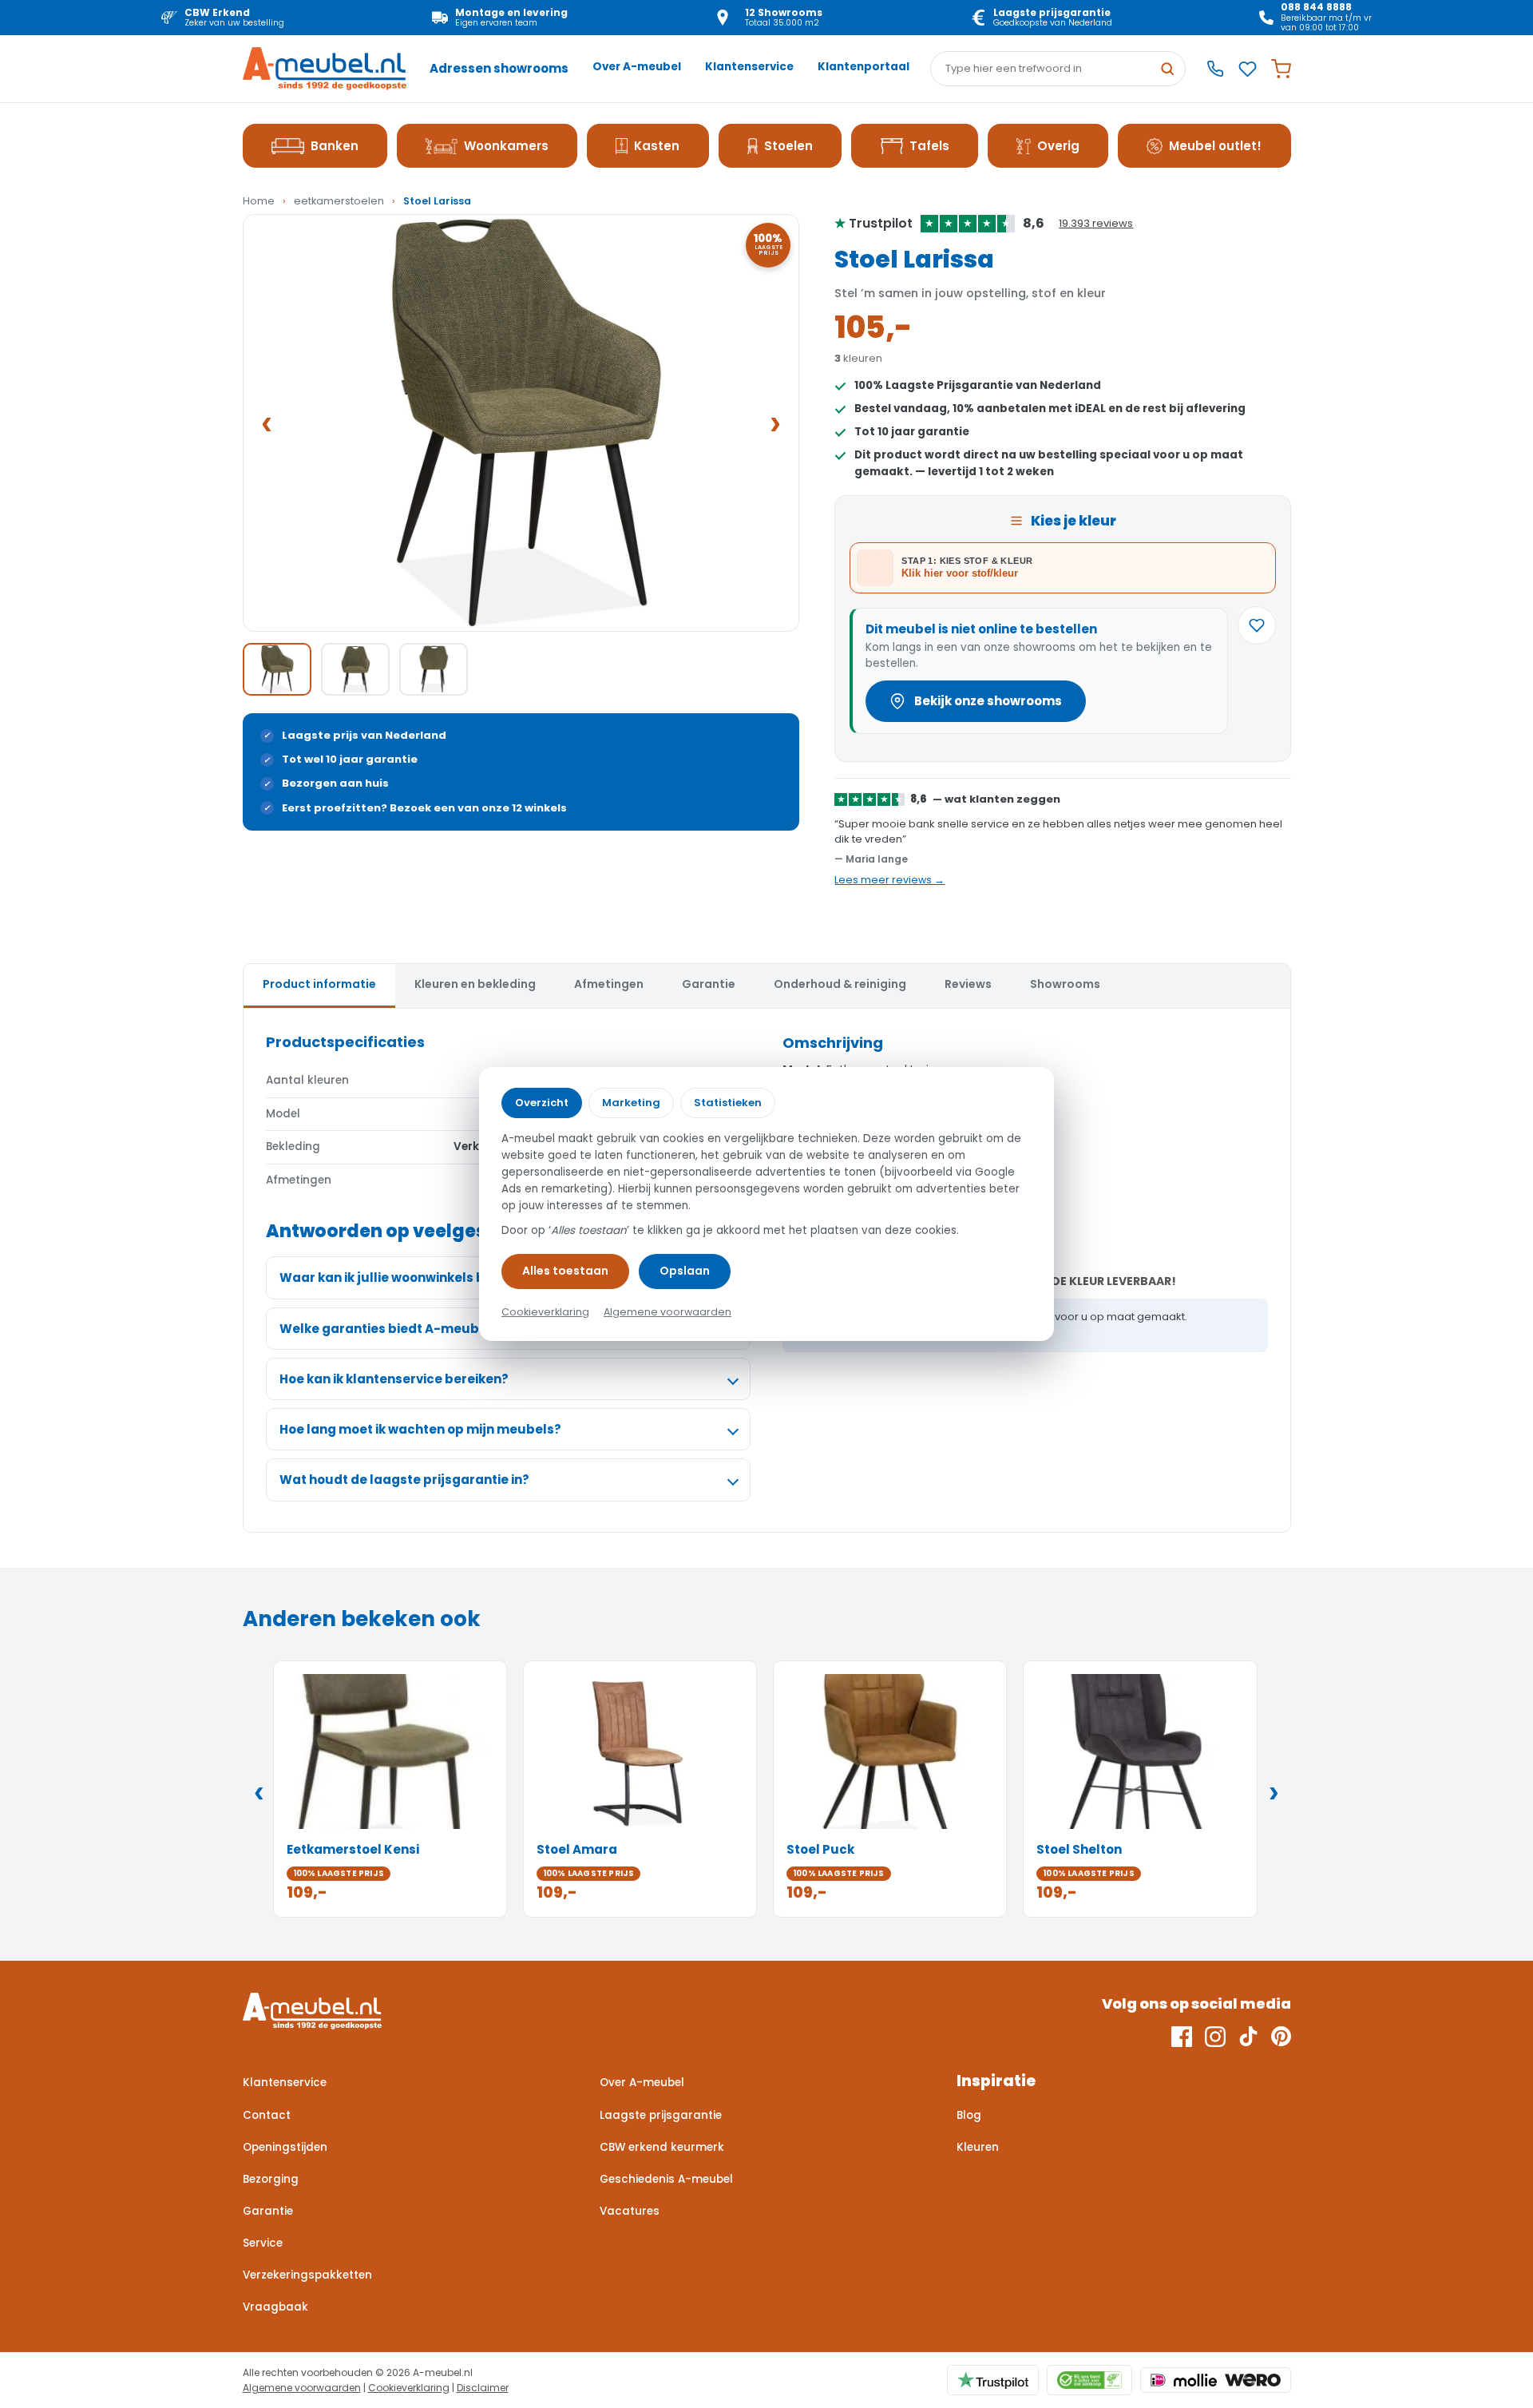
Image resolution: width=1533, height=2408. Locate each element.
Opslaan (685, 1271)
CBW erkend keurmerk (662, 2147)
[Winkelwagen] (1281, 69)
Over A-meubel (637, 67)
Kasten (657, 146)
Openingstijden (285, 2147)
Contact (267, 2115)
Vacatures (630, 2211)
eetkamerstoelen (339, 201)
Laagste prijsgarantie (661, 2115)
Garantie (268, 2211)
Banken (335, 146)
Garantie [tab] (709, 984)
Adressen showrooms (499, 68)
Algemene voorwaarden (302, 2388)
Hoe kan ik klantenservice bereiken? (394, 1379)
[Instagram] (1215, 2037)
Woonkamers (506, 146)
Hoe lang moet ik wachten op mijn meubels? (420, 1429)
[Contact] (1215, 69)
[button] (521, 423)
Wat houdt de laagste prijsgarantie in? (404, 1480)
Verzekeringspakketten (307, 2275)
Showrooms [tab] (1065, 984)
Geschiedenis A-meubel (666, 2179)
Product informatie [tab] (319, 984)
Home (259, 201)
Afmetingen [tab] (609, 984)
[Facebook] (1182, 2037)
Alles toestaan (565, 1271)
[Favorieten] (1248, 69)
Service (263, 2243)
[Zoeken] (1167, 69)
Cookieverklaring (409, 2388)
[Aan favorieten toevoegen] (1257, 625)
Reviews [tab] (968, 984)
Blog (969, 2115)
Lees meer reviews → (889, 880)
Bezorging (271, 2179)
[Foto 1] (277, 669)
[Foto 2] (355, 669)
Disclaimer (483, 2388)
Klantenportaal (864, 67)
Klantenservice (749, 67)
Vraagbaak (275, 2307)
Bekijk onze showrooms (988, 701)
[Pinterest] (1281, 2037)
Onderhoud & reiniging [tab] (840, 984)
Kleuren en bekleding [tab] (475, 984)
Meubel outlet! (1215, 146)
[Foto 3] (434, 669)
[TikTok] (1248, 2037)
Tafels (929, 146)
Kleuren (978, 2147)
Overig (1058, 146)
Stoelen (788, 146)
